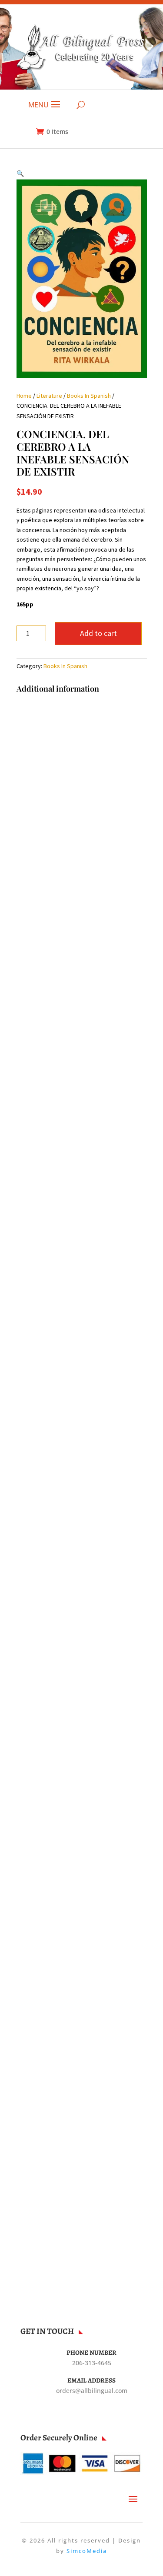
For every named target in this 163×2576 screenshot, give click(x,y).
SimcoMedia (87, 2551)
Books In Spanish (89, 396)
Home (24, 396)
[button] (20, 173)
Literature (49, 396)
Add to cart (98, 633)
